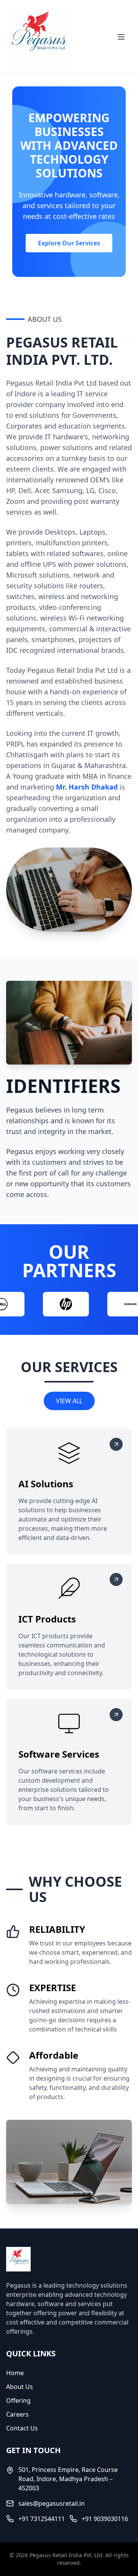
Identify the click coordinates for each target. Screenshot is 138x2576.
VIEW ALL (69, 1401)
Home (15, 2373)
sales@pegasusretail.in (52, 2503)
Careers (17, 2414)
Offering (18, 2401)
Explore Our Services (69, 243)
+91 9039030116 (105, 2519)
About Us (20, 2387)
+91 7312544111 (42, 2519)
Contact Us (22, 2428)
